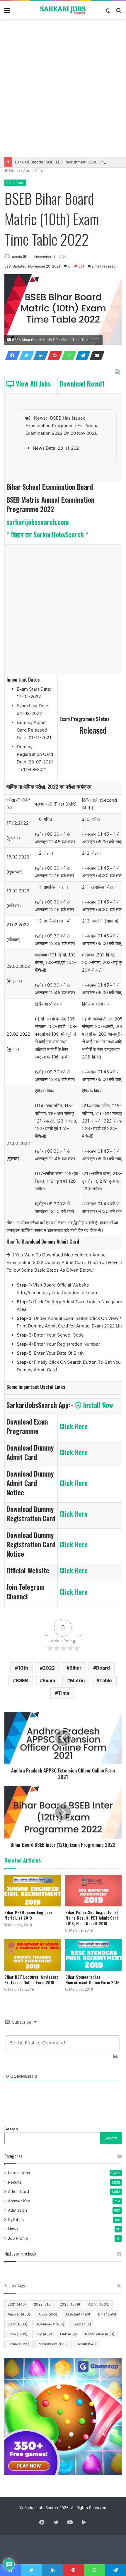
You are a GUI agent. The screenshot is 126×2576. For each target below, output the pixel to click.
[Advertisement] (63, 88)
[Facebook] (11, 356)
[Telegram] (81, 356)
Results (15, 2182)
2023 (70, 2304)
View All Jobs (32, 384)
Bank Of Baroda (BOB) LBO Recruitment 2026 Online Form (68, 162)
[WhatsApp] (67, 356)
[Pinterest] (53, 356)
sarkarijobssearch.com (38, 522)
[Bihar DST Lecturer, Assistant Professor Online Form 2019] (33, 1955)
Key (44, 2334)
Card (17, 2324)
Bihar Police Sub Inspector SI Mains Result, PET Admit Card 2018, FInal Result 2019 (92, 1918)
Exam (49, 1680)
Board (103, 1668)
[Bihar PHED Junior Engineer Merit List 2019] (33, 1891)
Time (64, 1693)
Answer (19, 2314)
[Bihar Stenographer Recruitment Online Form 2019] (93, 1955)
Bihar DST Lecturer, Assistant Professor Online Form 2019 (31, 1980)
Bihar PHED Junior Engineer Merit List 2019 (28, 1915)
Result (87, 2344)
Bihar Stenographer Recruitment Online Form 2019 (92, 1980)
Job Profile (18, 2238)
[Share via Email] (95, 356)
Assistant (78, 2314)
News (13, 2229)
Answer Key (19, 2201)
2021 (17, 2304)
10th (23, 1668)
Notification (100, 2334)
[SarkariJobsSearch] (63, 10)
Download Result (82, 384)
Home (14, 170)
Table (106, 1680)
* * (47, 534)
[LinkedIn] (39, 356)
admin (17, 257)
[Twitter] (25, 356)
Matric (77, 1680)
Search (11, 2129)
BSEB (22, 1680)
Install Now (97, 1405)
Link (68, 2334)
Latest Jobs (19, 2173)
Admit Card (33, 170)
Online (18, 2344)
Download (50, 2324)
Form (17, 2334)
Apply (48, 2314)
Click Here (74, 1426)
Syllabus (16, 2220)
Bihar (75, 1668)
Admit (99, 2304)
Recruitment (53, 2344)
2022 (49, 1668)
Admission (17, 2210)
